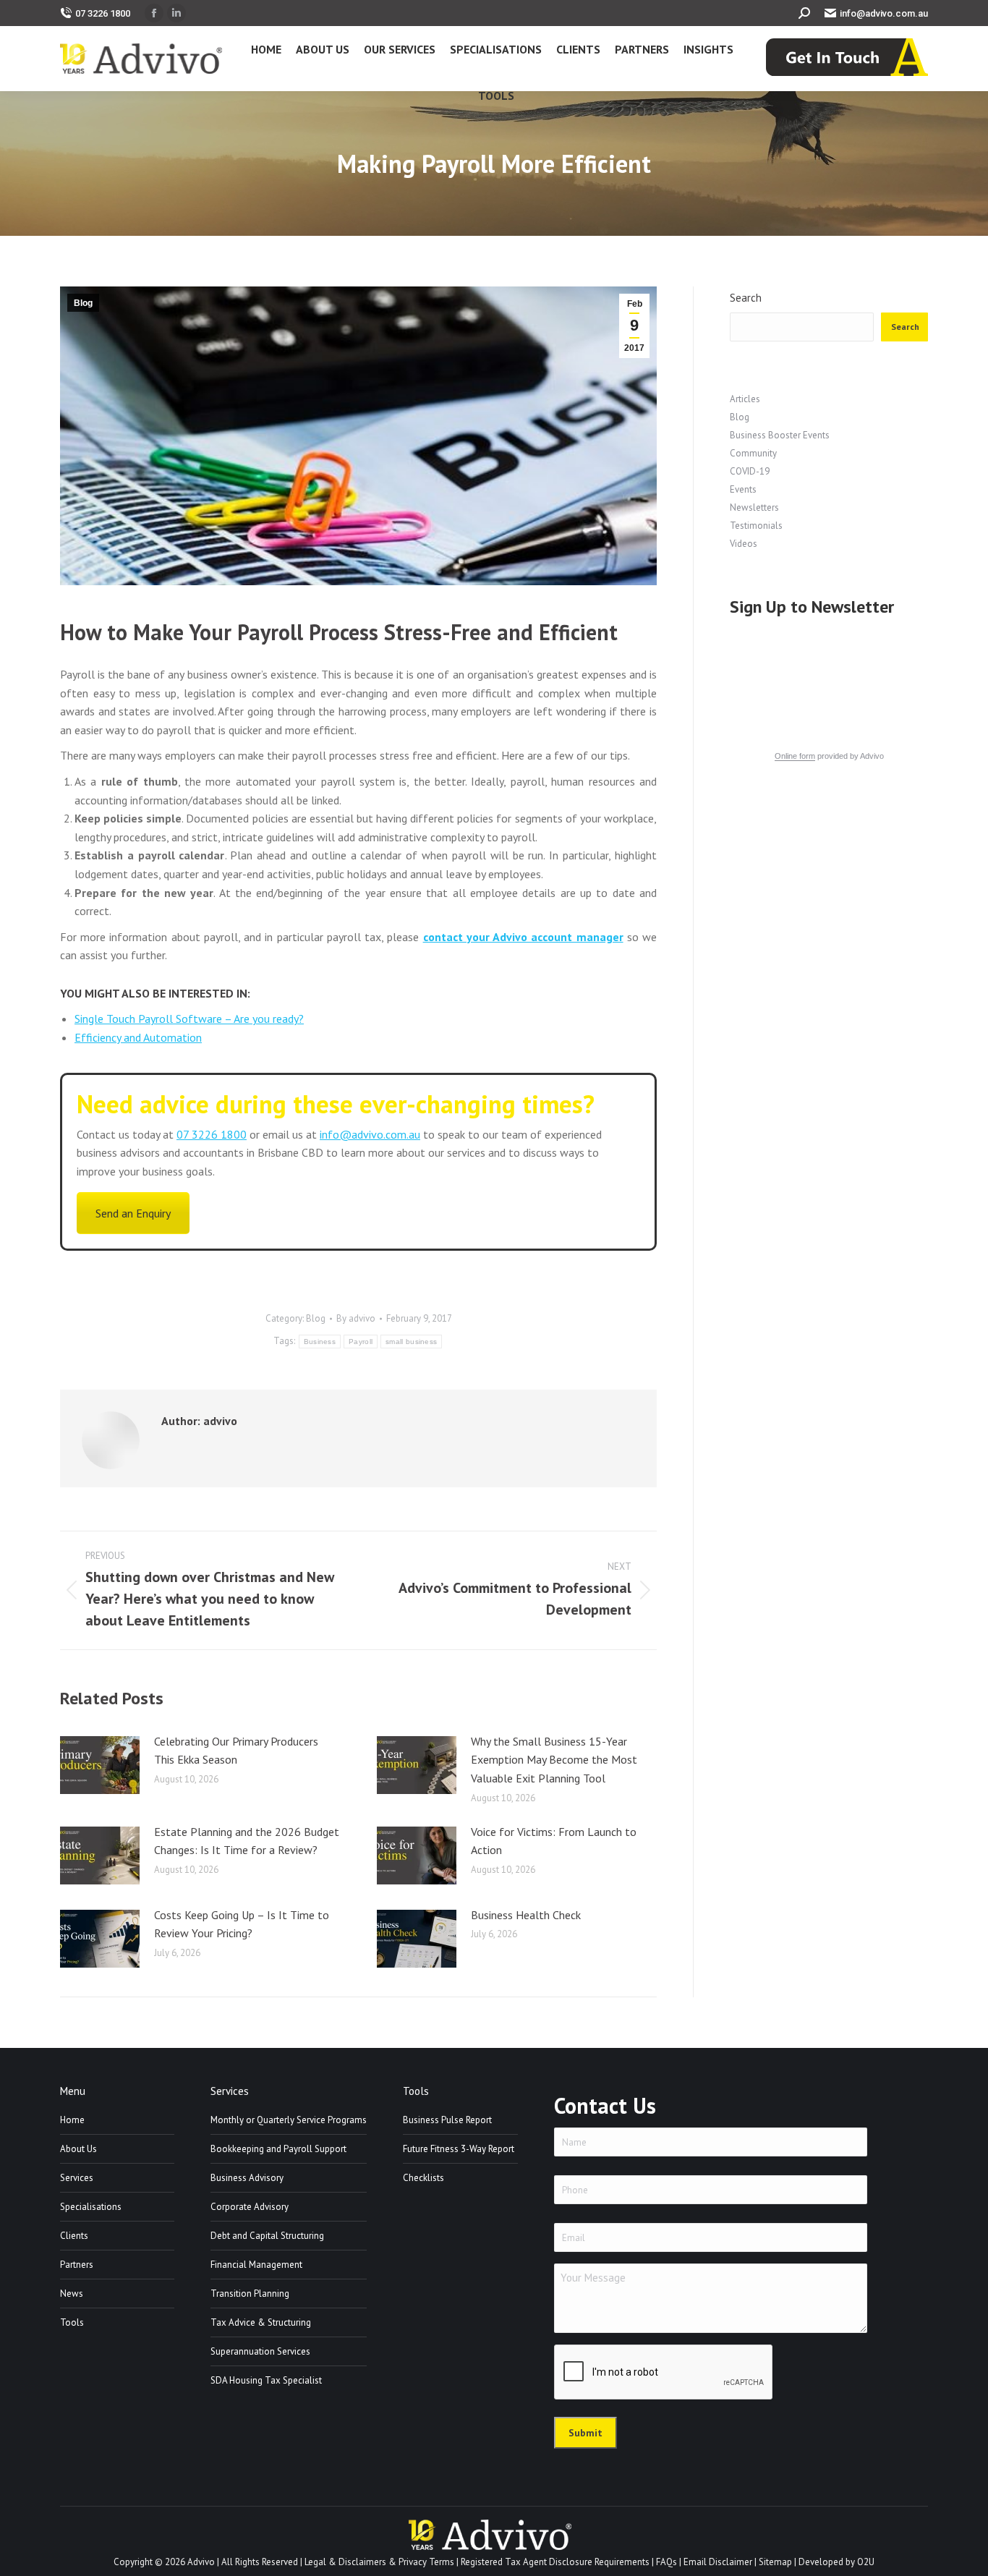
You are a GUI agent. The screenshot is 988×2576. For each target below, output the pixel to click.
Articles (745, 399)
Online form (795, 756)
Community (753, 453)
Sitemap (775, 2562)
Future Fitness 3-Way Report (459, 2149)
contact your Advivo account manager (523, 937)
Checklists (423, 2178)
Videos (744, 544)
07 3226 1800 (103, 13)
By (356, 1318)
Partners (77, 2265)
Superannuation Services (260, 2351)
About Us (78, 2149)
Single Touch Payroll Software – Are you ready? (189, 1019)
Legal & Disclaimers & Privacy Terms (379, 2562)
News (72, 2294)
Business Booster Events (780, 435)
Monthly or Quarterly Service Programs (289, 2120)
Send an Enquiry (133, 1213)
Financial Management (256, 2265)
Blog (83, 303)
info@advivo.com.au (884, 13)
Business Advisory (247, 2178)
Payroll (361, 1342)
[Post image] (100, 1765)
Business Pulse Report (447, 2120)
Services (77, 2178)
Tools (72, 2322)
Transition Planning (250, 2294)
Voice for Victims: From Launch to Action (554, 1841)
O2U (866, 2562)
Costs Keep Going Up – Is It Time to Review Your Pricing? (242, 1924)
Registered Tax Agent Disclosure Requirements (555, 2562)
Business (320, 1342)
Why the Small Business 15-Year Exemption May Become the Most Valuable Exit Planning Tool (554, 1760)
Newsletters (754, 507)
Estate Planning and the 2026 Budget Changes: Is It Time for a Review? (247, 1841)
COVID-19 (750, 471)
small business (411, 1342)
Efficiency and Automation (138, 1037)
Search (746, 298)
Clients (74, 2236)
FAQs (667, 2562)
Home (72, 2120)
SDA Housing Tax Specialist (266, 2380)
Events (743, 489)
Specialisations (91, 2207)
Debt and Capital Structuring (267, 2236)
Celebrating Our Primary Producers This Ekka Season (236, 1751)
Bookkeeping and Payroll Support (278, 2149)
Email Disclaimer (718, 2562)
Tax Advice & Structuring (261, 2322)
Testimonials (756, 526)
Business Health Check (526, 1915)
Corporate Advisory (250, 2207)
